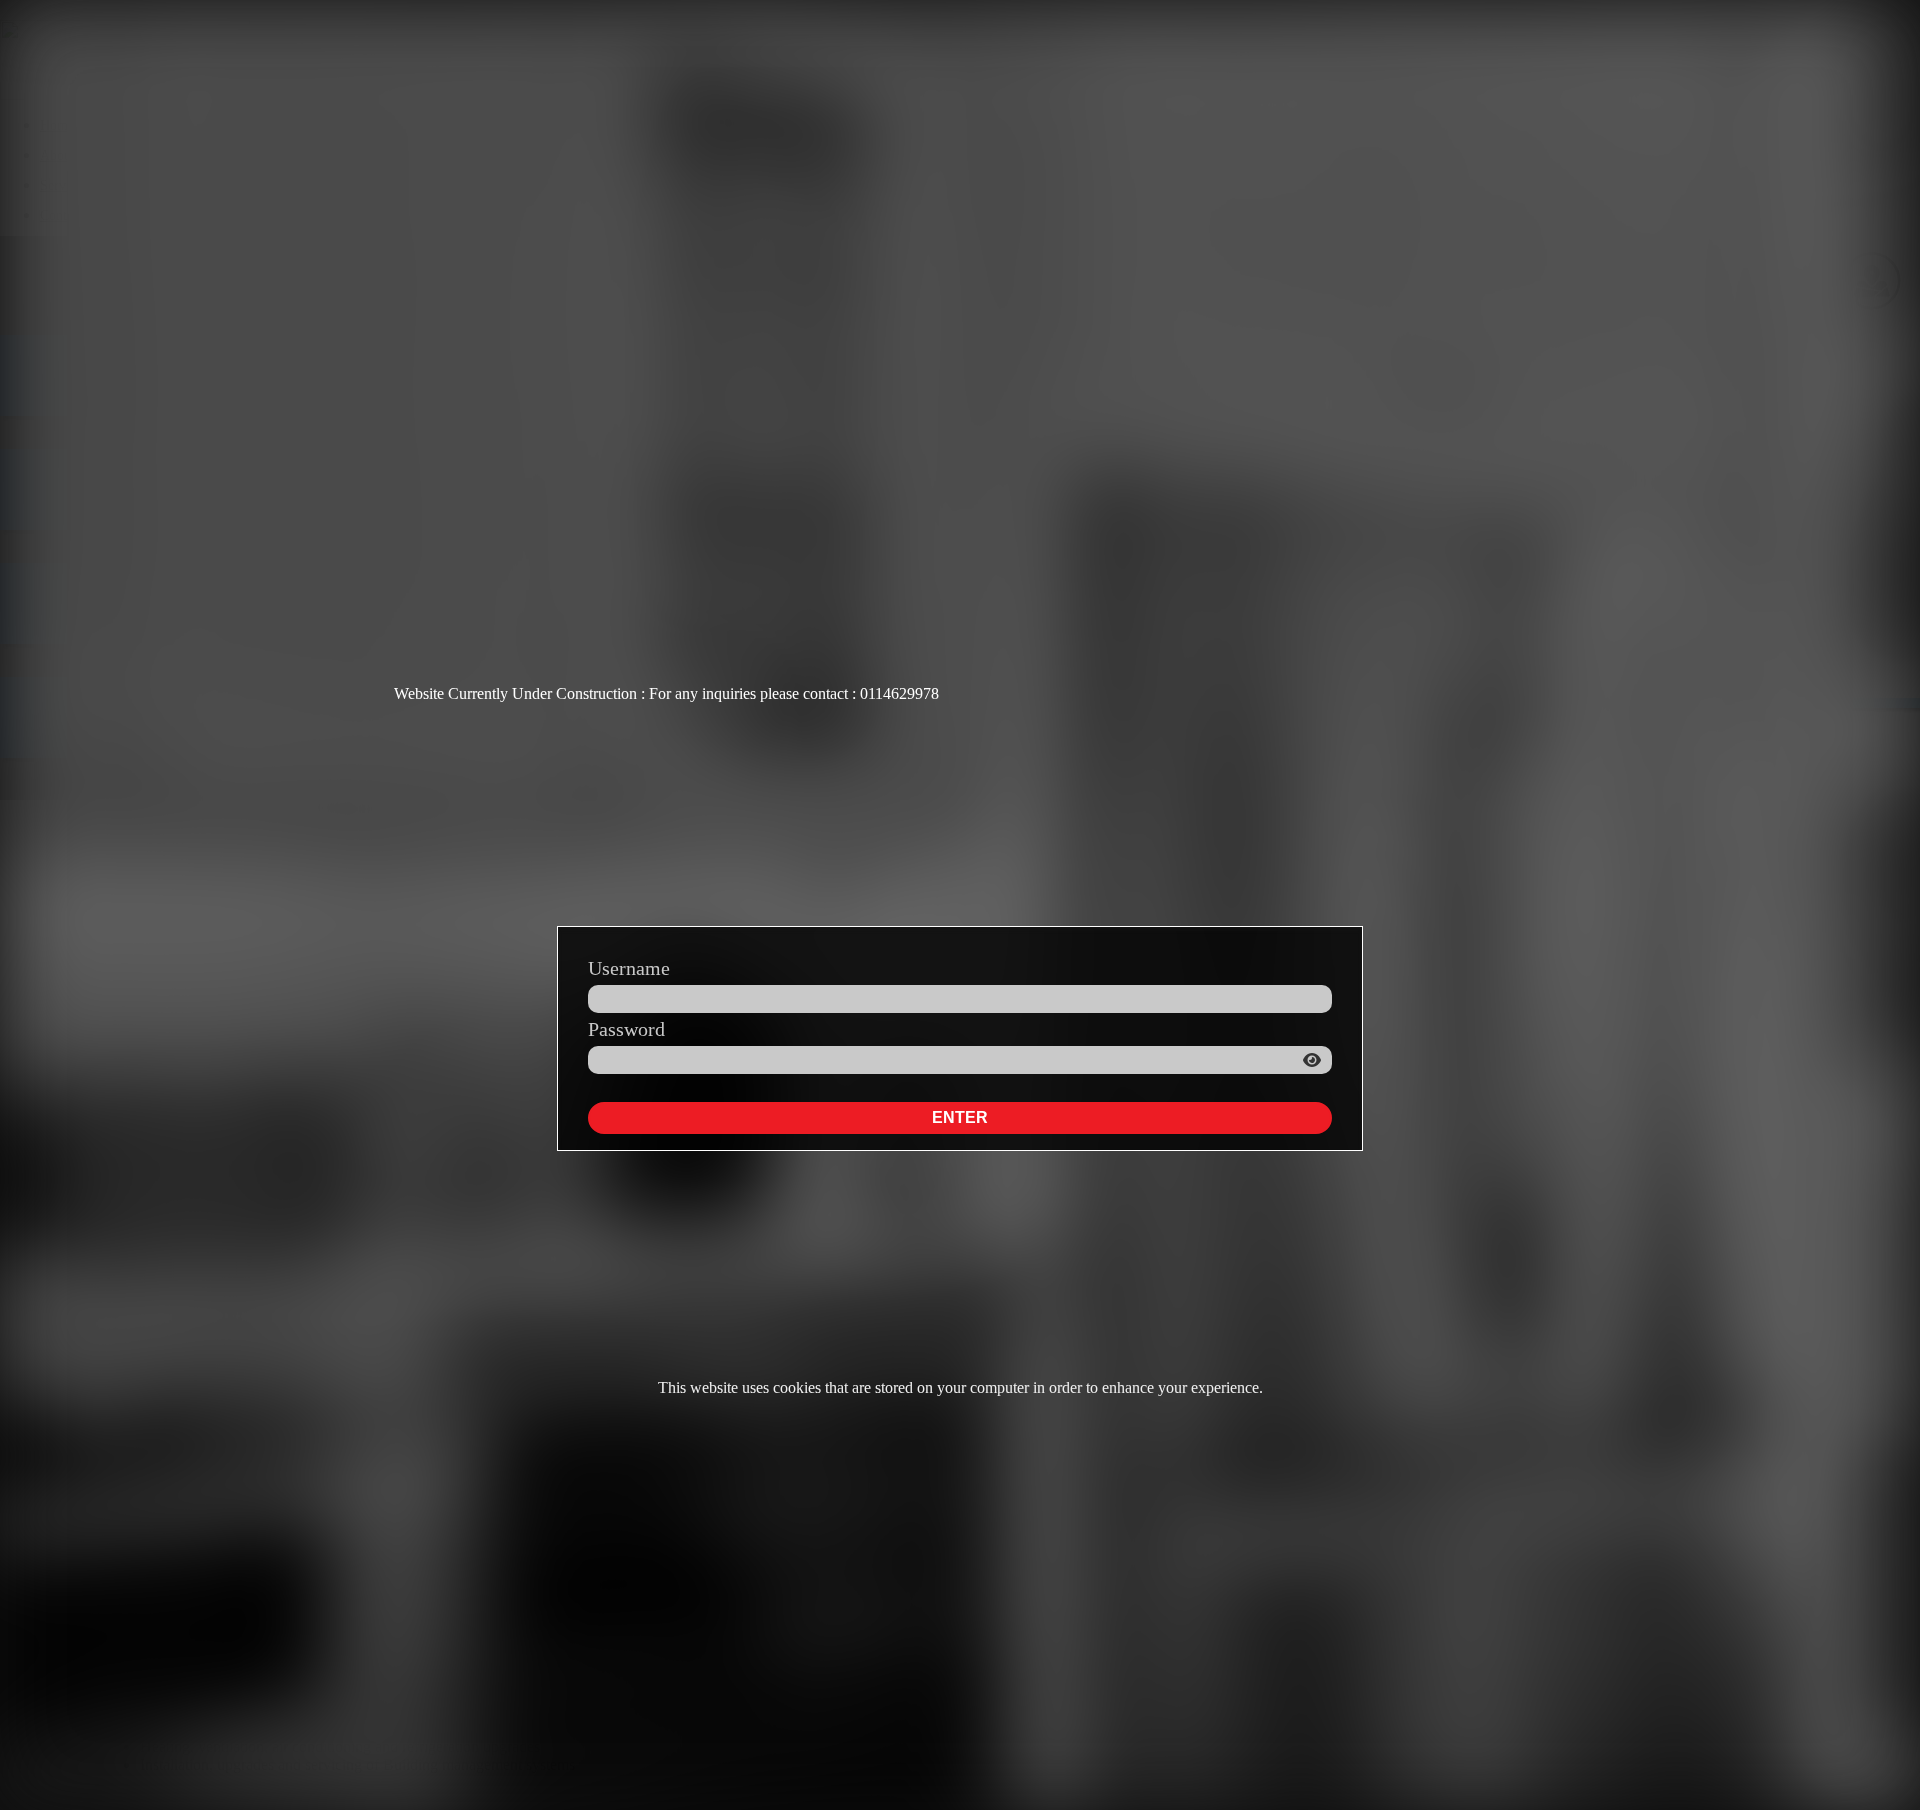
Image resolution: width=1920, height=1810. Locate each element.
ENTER (960, 1117)
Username (629, 968)
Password (626, 1029)
